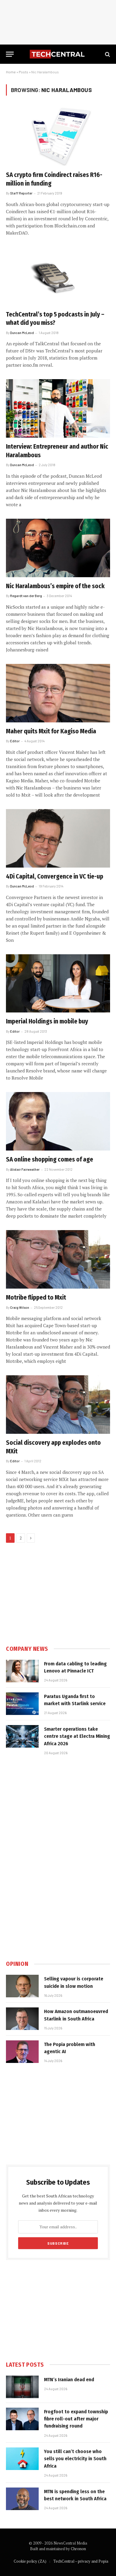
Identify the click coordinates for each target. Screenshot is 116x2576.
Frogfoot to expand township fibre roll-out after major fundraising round (76, 2419)
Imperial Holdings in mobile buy (47, 1021)
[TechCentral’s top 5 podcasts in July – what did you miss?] (58, 276)
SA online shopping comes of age (50, 1159)
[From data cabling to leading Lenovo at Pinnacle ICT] (22, 1671)
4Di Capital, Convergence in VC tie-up (55, 876)
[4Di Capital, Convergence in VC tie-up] (58, 838)
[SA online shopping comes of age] (58, 1121)
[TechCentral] (58, 54)
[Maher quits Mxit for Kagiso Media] (58, 693)
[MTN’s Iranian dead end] (22, 2387)
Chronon (78, 2549)
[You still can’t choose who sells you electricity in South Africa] (22, 2459)
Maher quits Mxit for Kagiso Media (51, 731)
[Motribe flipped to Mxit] (58, 1259)
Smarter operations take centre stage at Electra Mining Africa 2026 (77, 1736)
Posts (23, 72)
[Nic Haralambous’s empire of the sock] (58, 548)
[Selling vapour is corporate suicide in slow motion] (22, 1986)
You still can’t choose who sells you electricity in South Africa (75, 2459)
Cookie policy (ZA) (30, 2561)
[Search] (107, 54)
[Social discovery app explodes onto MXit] (58, 1405)
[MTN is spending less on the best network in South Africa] (22, 2499)
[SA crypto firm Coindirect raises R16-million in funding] (58, 137)
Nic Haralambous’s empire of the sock (55, 586)
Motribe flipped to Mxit (36, 1298)
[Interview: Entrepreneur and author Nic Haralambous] (58, 408)
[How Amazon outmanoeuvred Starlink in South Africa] (22, 2019)
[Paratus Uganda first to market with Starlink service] (22, 1704)
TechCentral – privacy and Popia (81, 2561)
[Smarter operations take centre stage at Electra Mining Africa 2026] (22, 1736)
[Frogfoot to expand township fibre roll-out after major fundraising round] (22, 2419)
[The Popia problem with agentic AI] (22, 2052)
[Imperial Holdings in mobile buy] (58, 984)
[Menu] (10, 54)
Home (11, 72)
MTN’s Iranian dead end (69, 2380)
